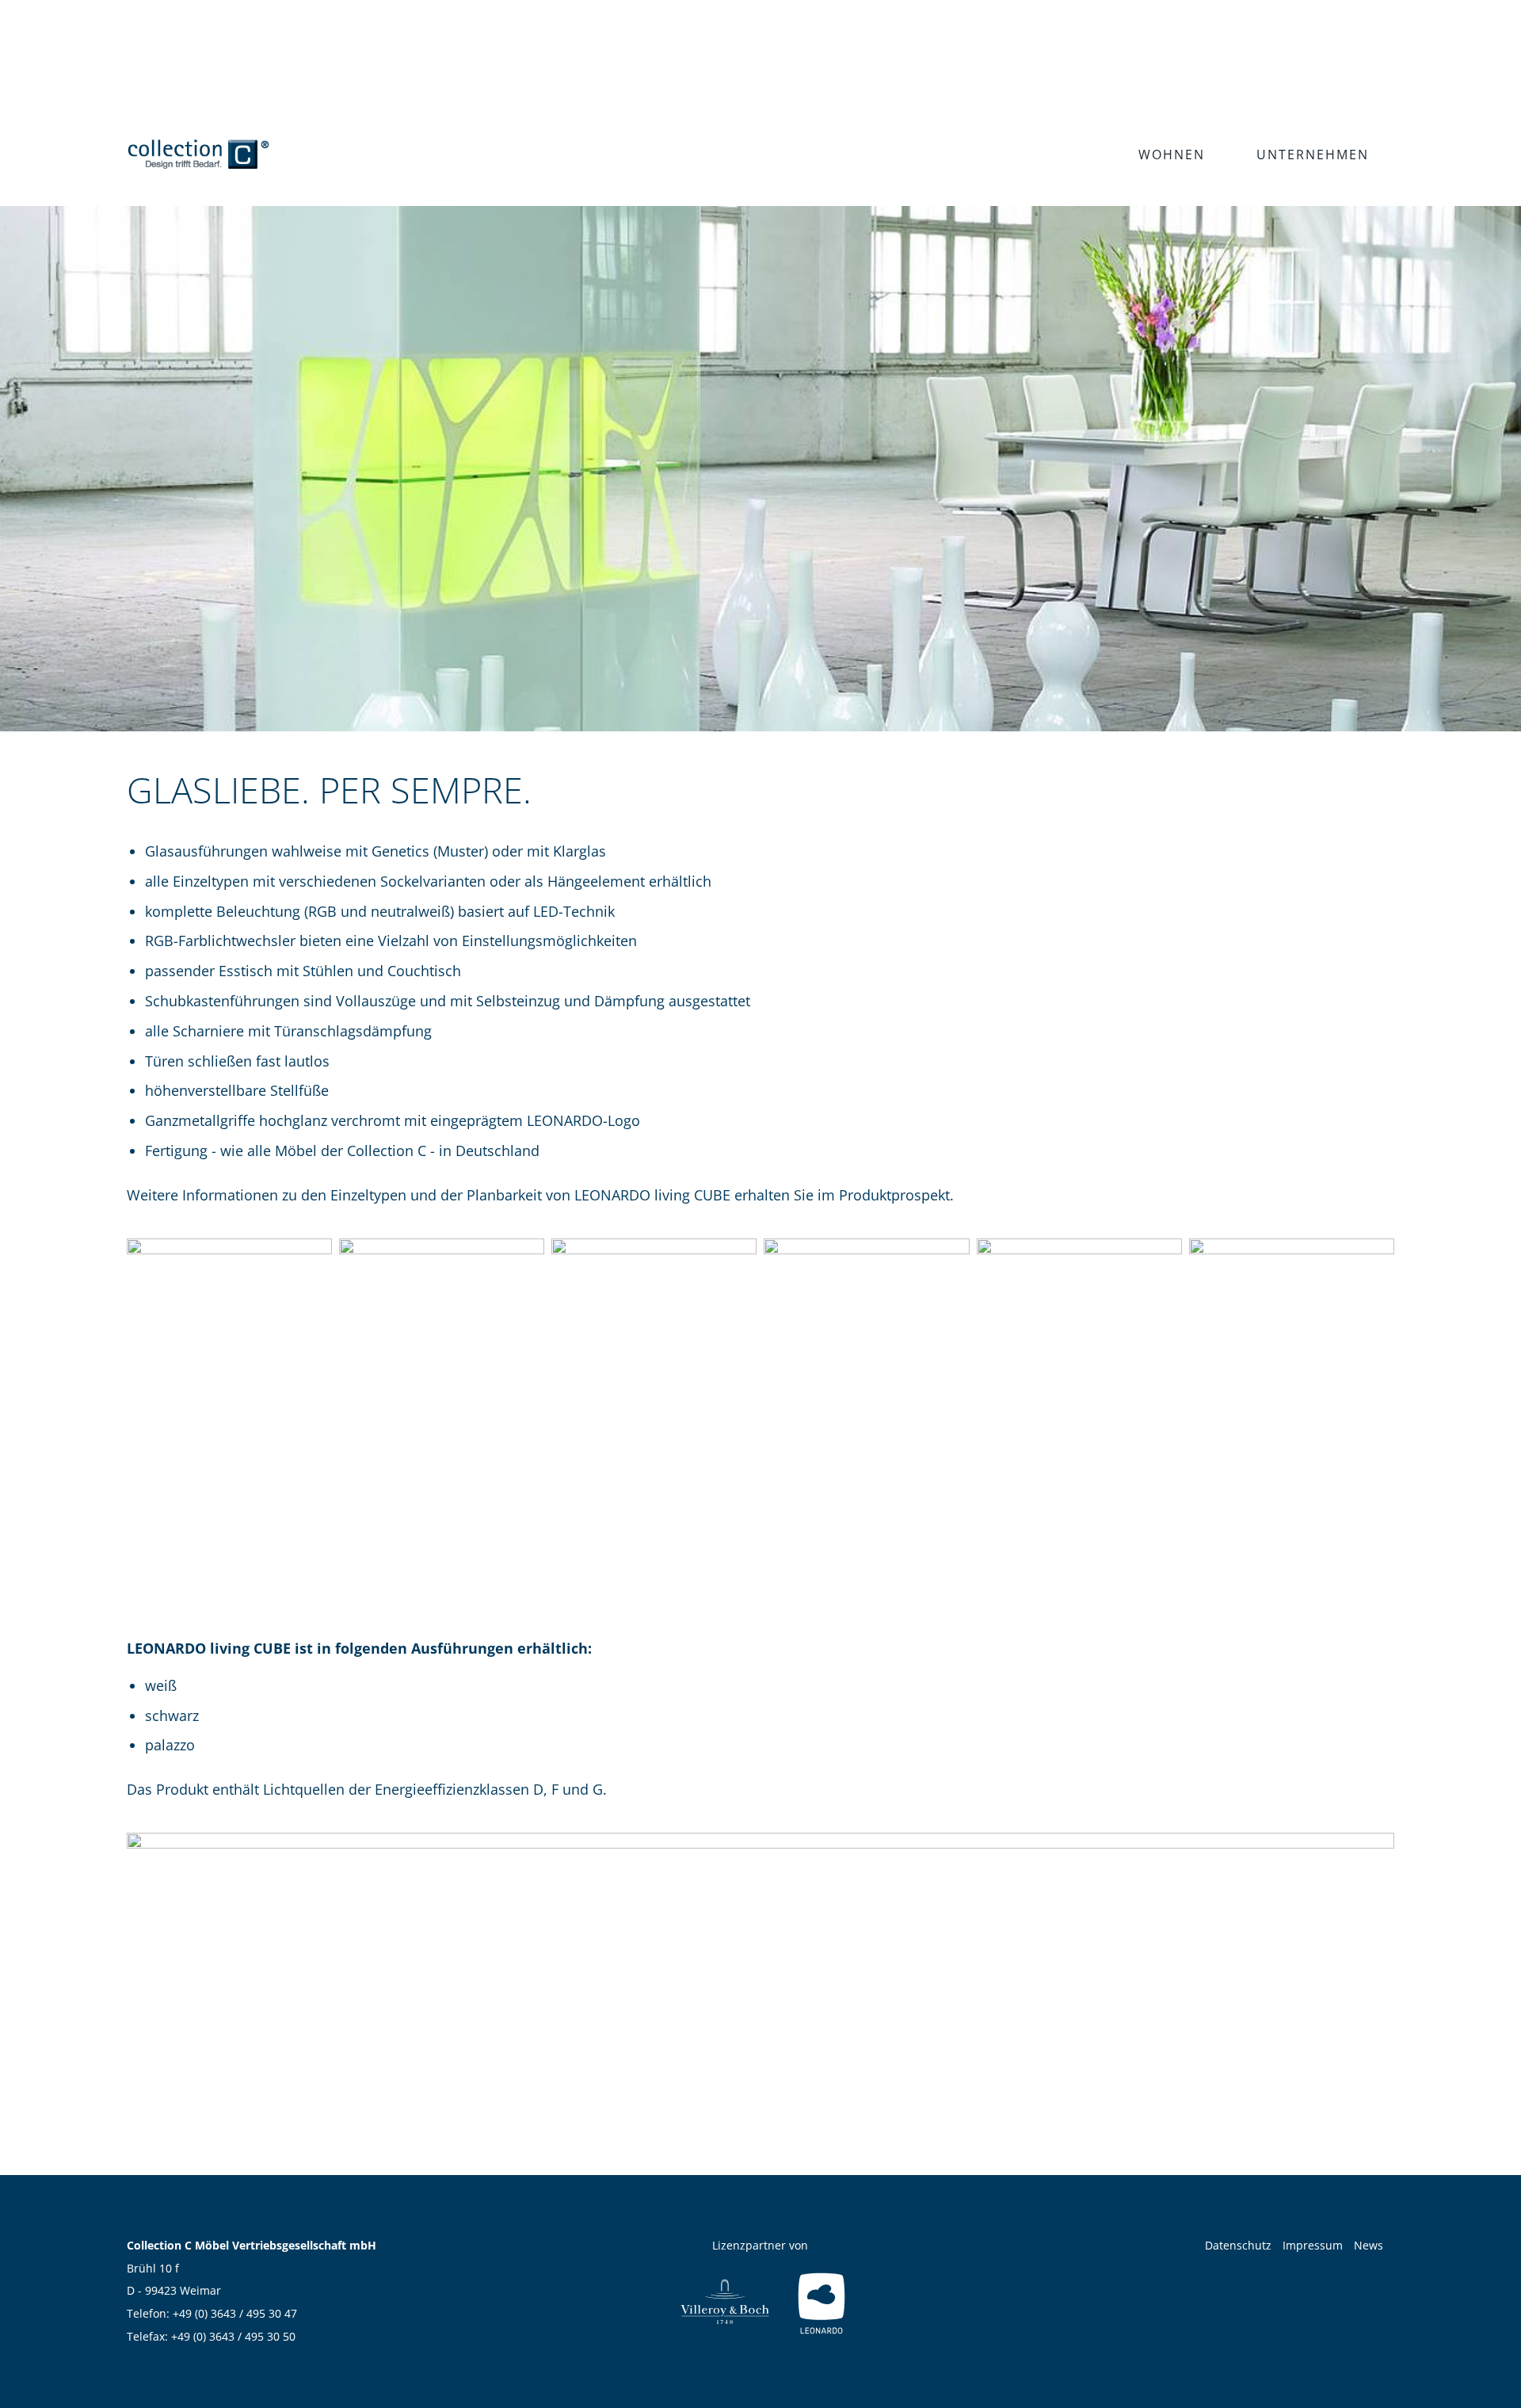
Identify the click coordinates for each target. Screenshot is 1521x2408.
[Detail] (1292, 1401)
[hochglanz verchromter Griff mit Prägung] (654, 1401)
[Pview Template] (198, 155)
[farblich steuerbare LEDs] (760, 1985)
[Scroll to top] (1484, 2371)
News (1369, 2245)
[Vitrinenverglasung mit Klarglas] (442, 1401)
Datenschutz (1238, 2245)
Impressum (1313, 2245)
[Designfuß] (1079, 1401)
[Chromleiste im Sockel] (866, 1401)
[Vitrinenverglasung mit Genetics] (229, 1401)
